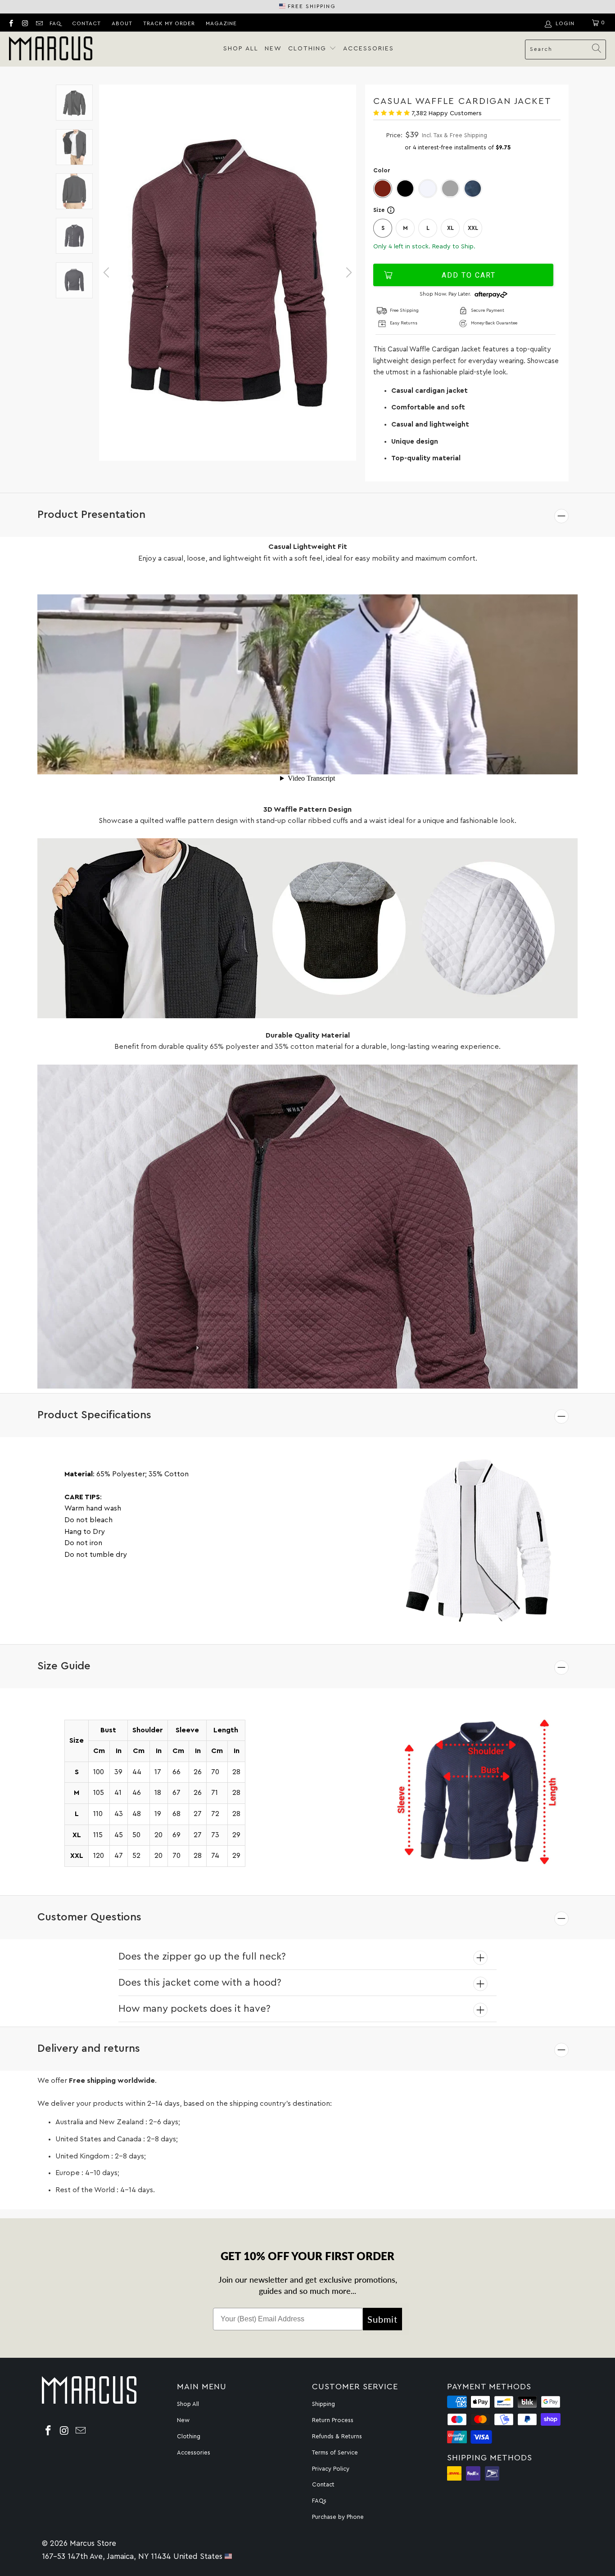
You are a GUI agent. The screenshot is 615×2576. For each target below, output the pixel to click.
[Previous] (108, 273)
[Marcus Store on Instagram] (25, 22)
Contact (86, 23)
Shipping (323, 2404)
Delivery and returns (89, 2049)
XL (450, 228)
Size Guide (64, 1666)
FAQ (55, 23)
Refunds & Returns (337, 2436)
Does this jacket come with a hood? (200, 1983)
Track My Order (169, 23)
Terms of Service (335, 2452)
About (122, 23)
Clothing (309, 49)
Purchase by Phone (338, 2517)
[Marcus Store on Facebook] (11, 22)
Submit (382, 2319)
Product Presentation (91, 515)
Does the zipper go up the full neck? (202, 1956)
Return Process (333, 2420)
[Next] (348, 273)
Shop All (241, 49)
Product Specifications (94, 1415)
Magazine (221, 23)
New (273, 49)
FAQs (319, 2501)
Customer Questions (89, 1917)
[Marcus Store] (51, 49)
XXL (473, 228)
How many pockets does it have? (194, 2009)
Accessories (369, 49)
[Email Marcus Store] (39, 22)
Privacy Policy (331, 2469)
